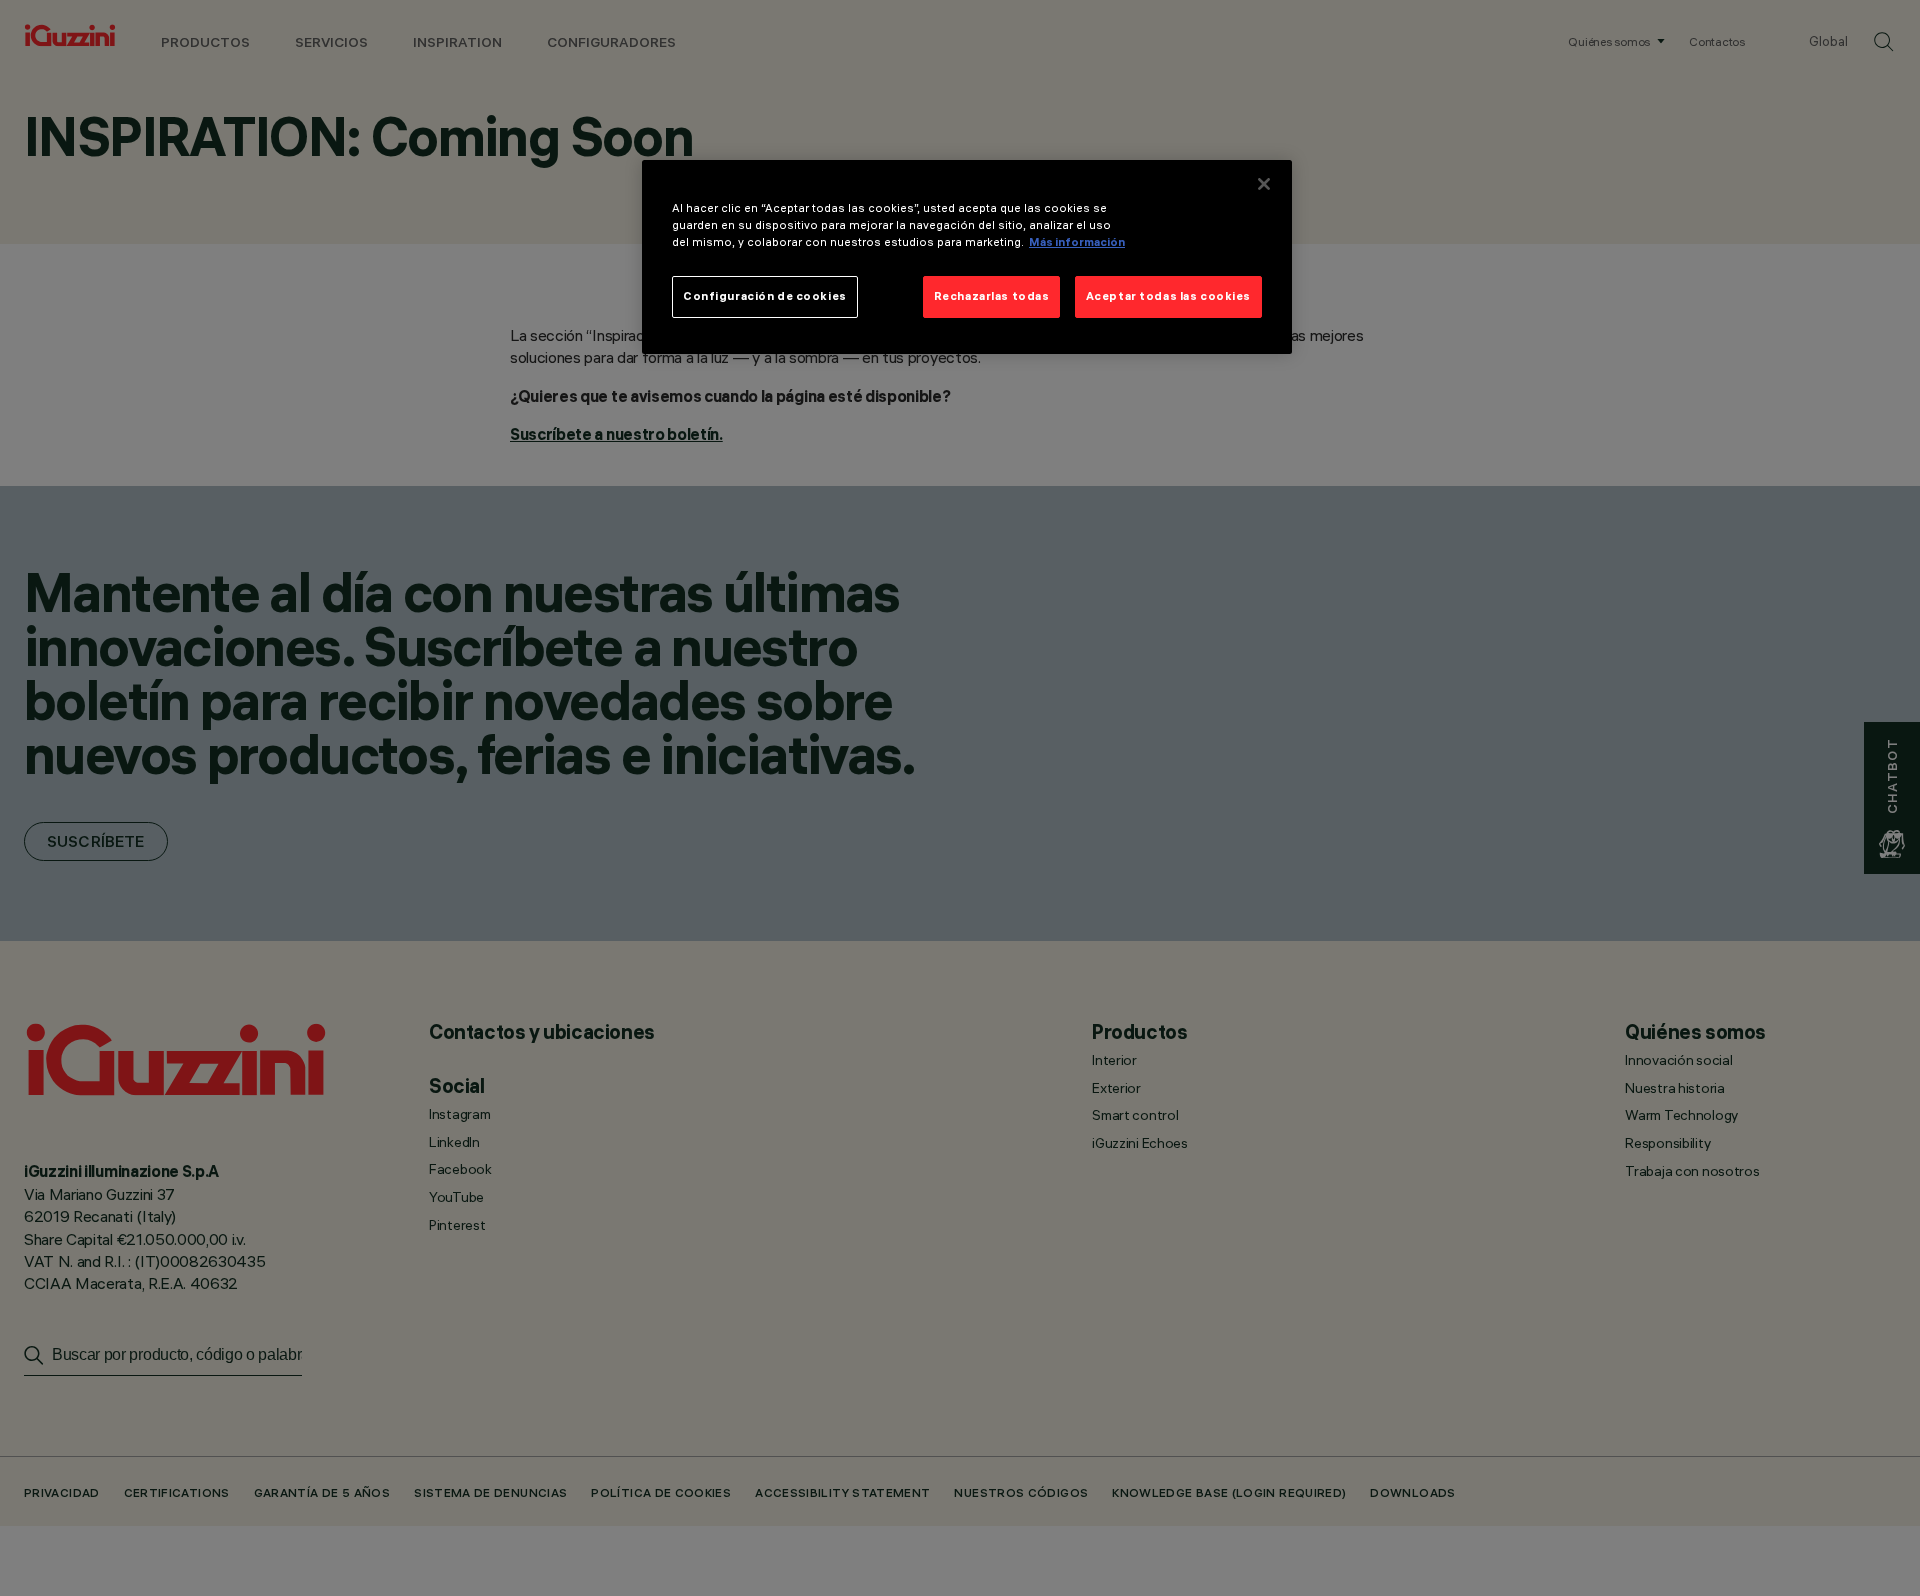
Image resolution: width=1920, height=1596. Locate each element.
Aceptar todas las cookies (1168, 296)
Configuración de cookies (765, 296)
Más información (1077, 242)
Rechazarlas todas (992, 296)
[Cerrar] (1264, 184)
